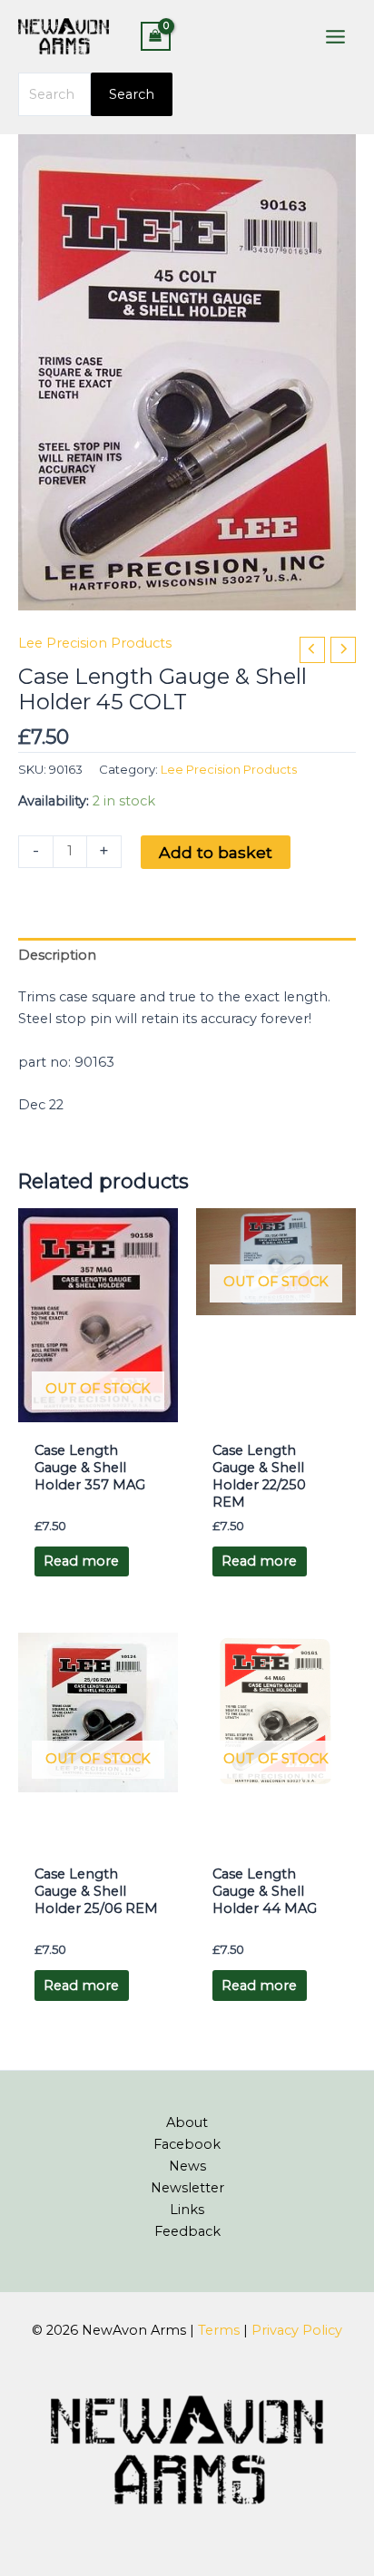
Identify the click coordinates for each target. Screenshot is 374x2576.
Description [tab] (57, 955)
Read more (81, 1561)
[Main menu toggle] (335, 36)
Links (187, 2210)
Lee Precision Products (95, 643)
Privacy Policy (297, 2330)
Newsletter (187, 2188)
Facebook (187, 2144)
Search (132, 94)
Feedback (187, 2231)
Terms (219, 2330)
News (187, 2166)
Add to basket (216, 852)
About (187, 2122)
